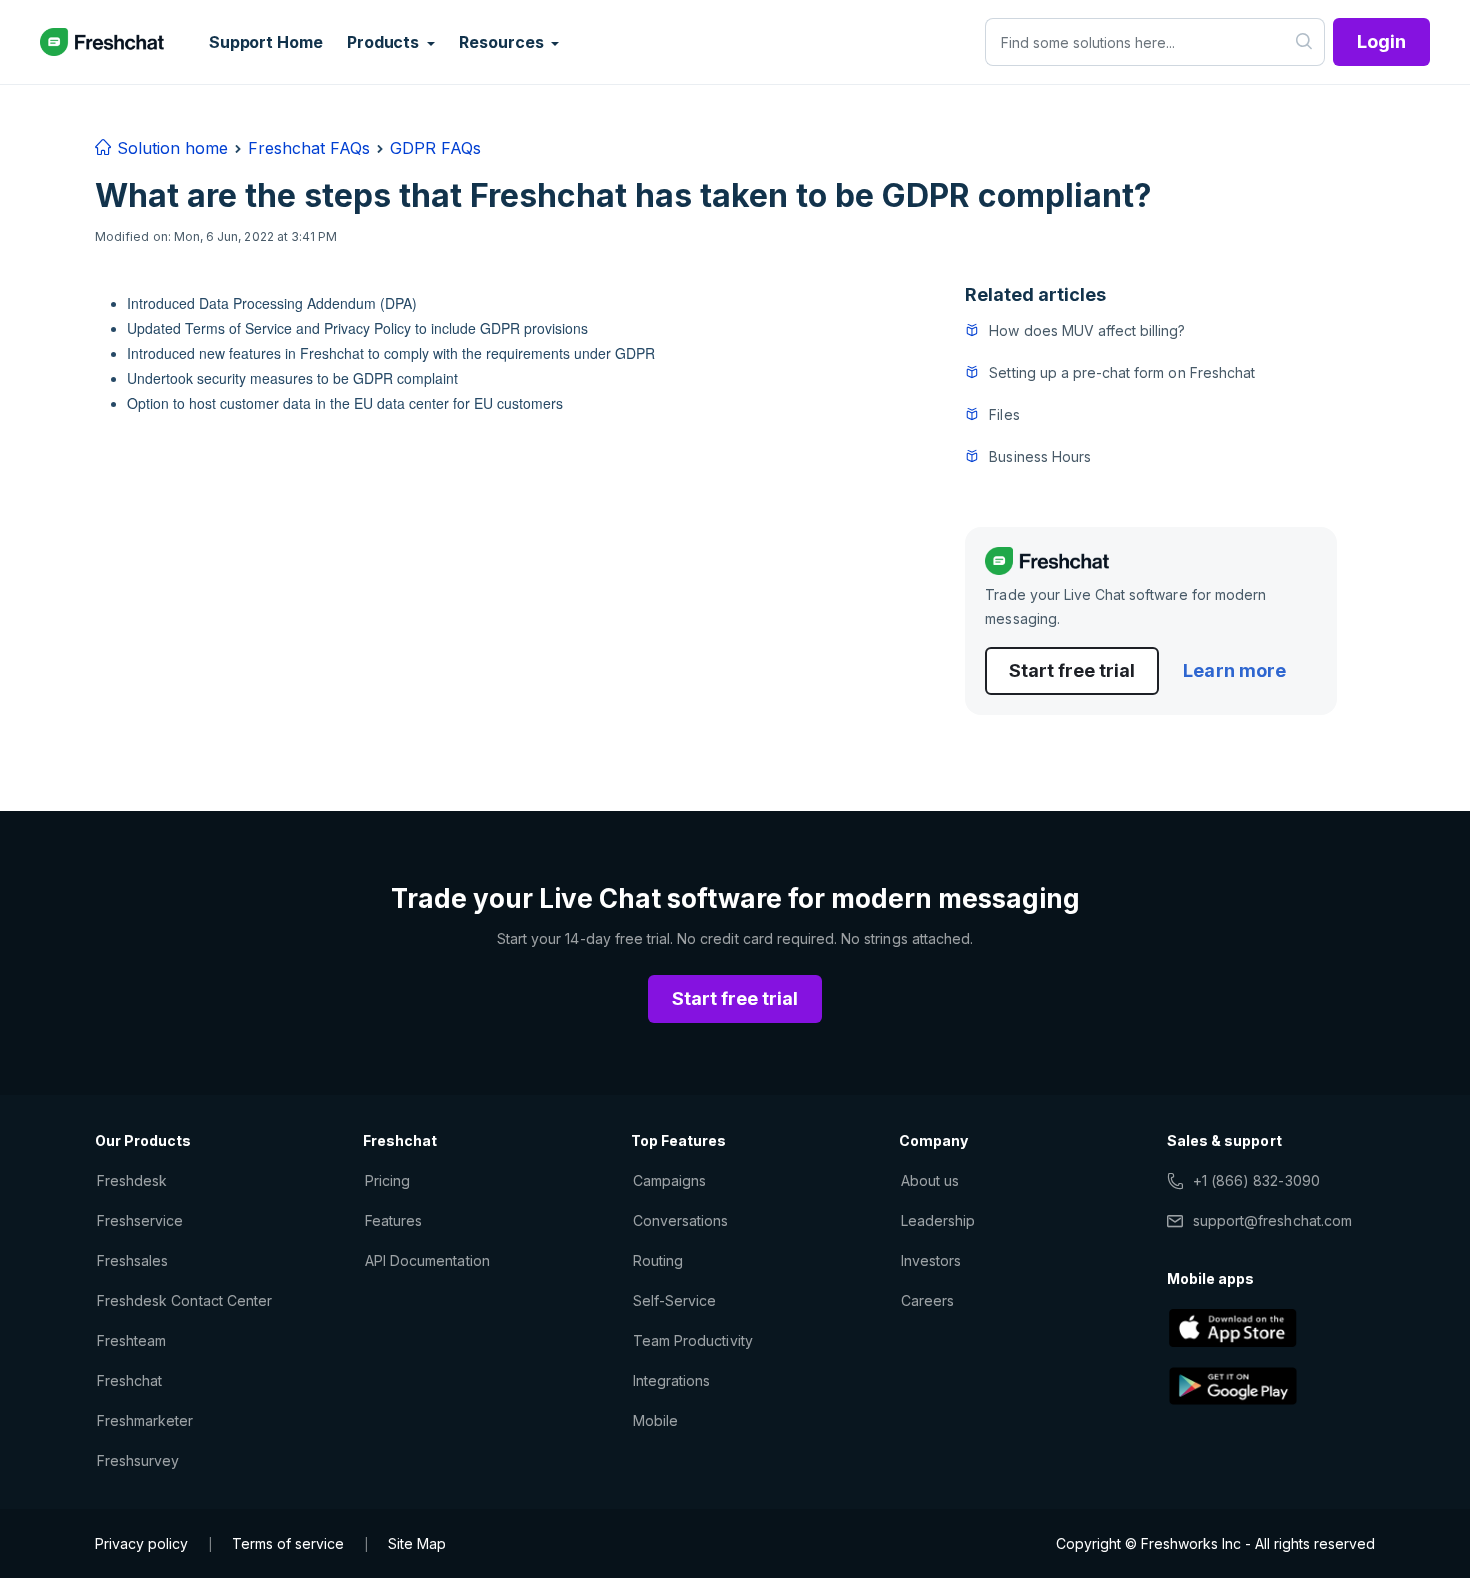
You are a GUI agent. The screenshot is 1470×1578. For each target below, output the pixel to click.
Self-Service (674, 1300)
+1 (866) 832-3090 (1256, 1180)
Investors (931, 1260)
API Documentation (427, 1260)
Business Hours (1040, 456)
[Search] (1304, 42)
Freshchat (129, 1380)
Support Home (266, 42)
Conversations (681, 1220)
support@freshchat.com (1272, 1220)
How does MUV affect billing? (1087, 330)
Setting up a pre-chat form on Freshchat (1122, 372)
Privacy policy (141, 1543)
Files (1004, 414)
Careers (927, 1300)
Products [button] (385, 42)
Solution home (170, 148)
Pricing (387, 1180)
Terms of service (288, 1543)
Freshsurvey (138, 1460)
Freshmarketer (145, 1420)
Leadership (938, 1220)
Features (393, 1220)
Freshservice (140, 1220)
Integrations (671, 1380)
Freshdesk (132, 1180)
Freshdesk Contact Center (184, 1300)
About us (930, 1180)
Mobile (655, 1420)
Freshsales (132, 1260)
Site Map (417, 1543)
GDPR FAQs (435, 148)
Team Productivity (693, 1340)
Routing (658, 1260)
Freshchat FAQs (309, 148)
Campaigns (669, 1180)
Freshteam (131, 1340)
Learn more (1234, 670)
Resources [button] (503, 42)
